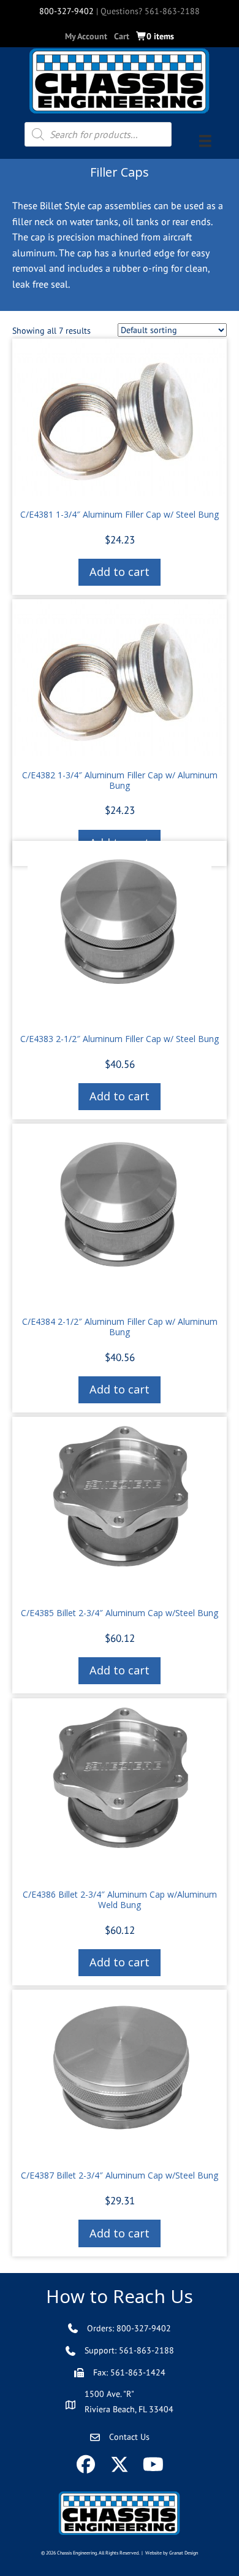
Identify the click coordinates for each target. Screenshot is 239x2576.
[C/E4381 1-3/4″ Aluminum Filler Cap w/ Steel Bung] (120, 419)
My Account (86, 36)
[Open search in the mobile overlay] (98, 134)
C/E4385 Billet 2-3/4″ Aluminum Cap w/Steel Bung (120, 1613)
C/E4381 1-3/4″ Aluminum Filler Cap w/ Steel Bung (120, 514)
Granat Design (184, 2553)
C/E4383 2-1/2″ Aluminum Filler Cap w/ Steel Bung (120, 1039)
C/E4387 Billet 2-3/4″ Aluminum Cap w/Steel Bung (120, 2175)
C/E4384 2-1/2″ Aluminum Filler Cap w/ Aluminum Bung (120, 1327)
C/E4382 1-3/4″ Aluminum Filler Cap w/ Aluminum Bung (120, 780)
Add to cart (120, 572)
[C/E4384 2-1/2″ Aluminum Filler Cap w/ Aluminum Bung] (120, 1215)
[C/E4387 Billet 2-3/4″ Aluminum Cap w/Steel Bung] (120, 2075)
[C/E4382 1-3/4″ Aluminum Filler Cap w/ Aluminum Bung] (120, 680)
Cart (122, 36)
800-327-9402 (66, 11)
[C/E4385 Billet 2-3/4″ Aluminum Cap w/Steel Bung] (120, 1507)
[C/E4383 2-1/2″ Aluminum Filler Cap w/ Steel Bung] (120, 932)
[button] (86, 2465)
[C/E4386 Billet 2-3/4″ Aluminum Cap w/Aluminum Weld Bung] (120, 1789)
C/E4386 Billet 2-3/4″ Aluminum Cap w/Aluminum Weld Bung (120, 1899)
